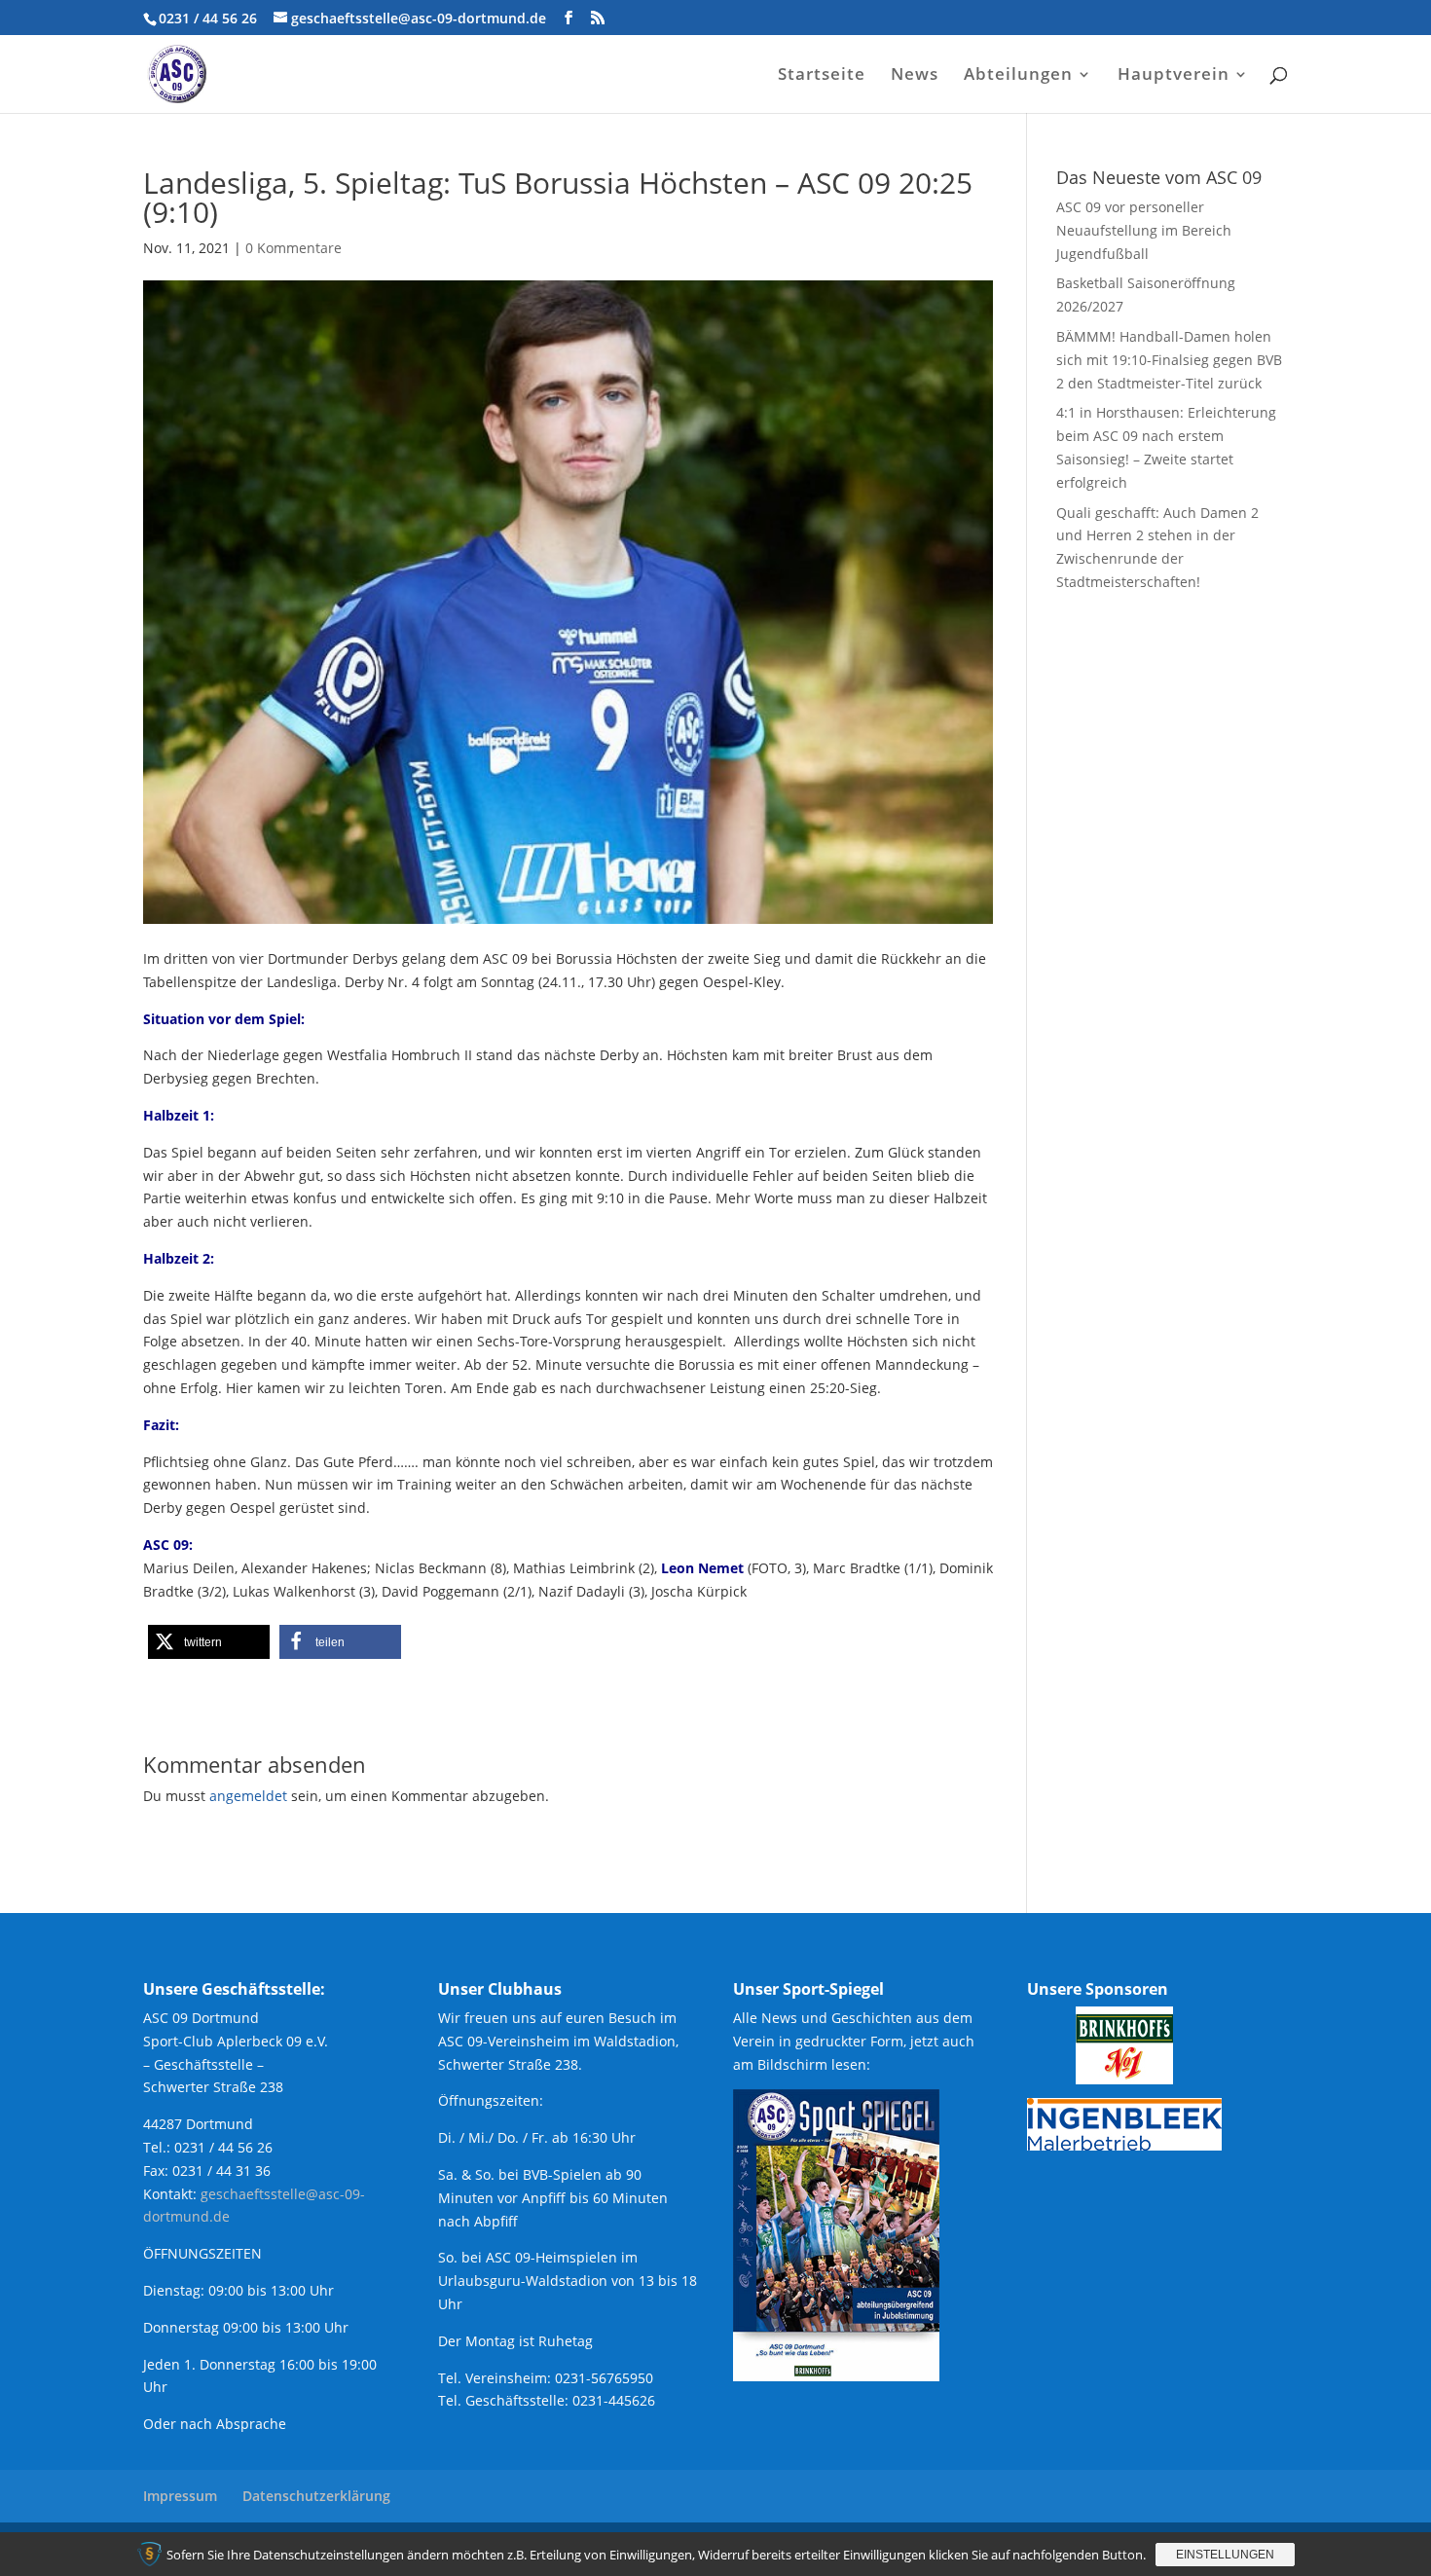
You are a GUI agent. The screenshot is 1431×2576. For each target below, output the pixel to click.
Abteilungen (1018, 76)
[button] (209, 1642)
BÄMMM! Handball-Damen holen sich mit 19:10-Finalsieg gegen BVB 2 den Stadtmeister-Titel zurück (1169, 360)
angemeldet (248, 1796)
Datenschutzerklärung (316, 2496)
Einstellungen (1225, 2555)
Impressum (180, 2496)
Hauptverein (1174, 76)
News (915, 76)
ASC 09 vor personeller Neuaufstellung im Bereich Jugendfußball (1144, 230)
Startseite (822, 76)
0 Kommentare (294, 248)
